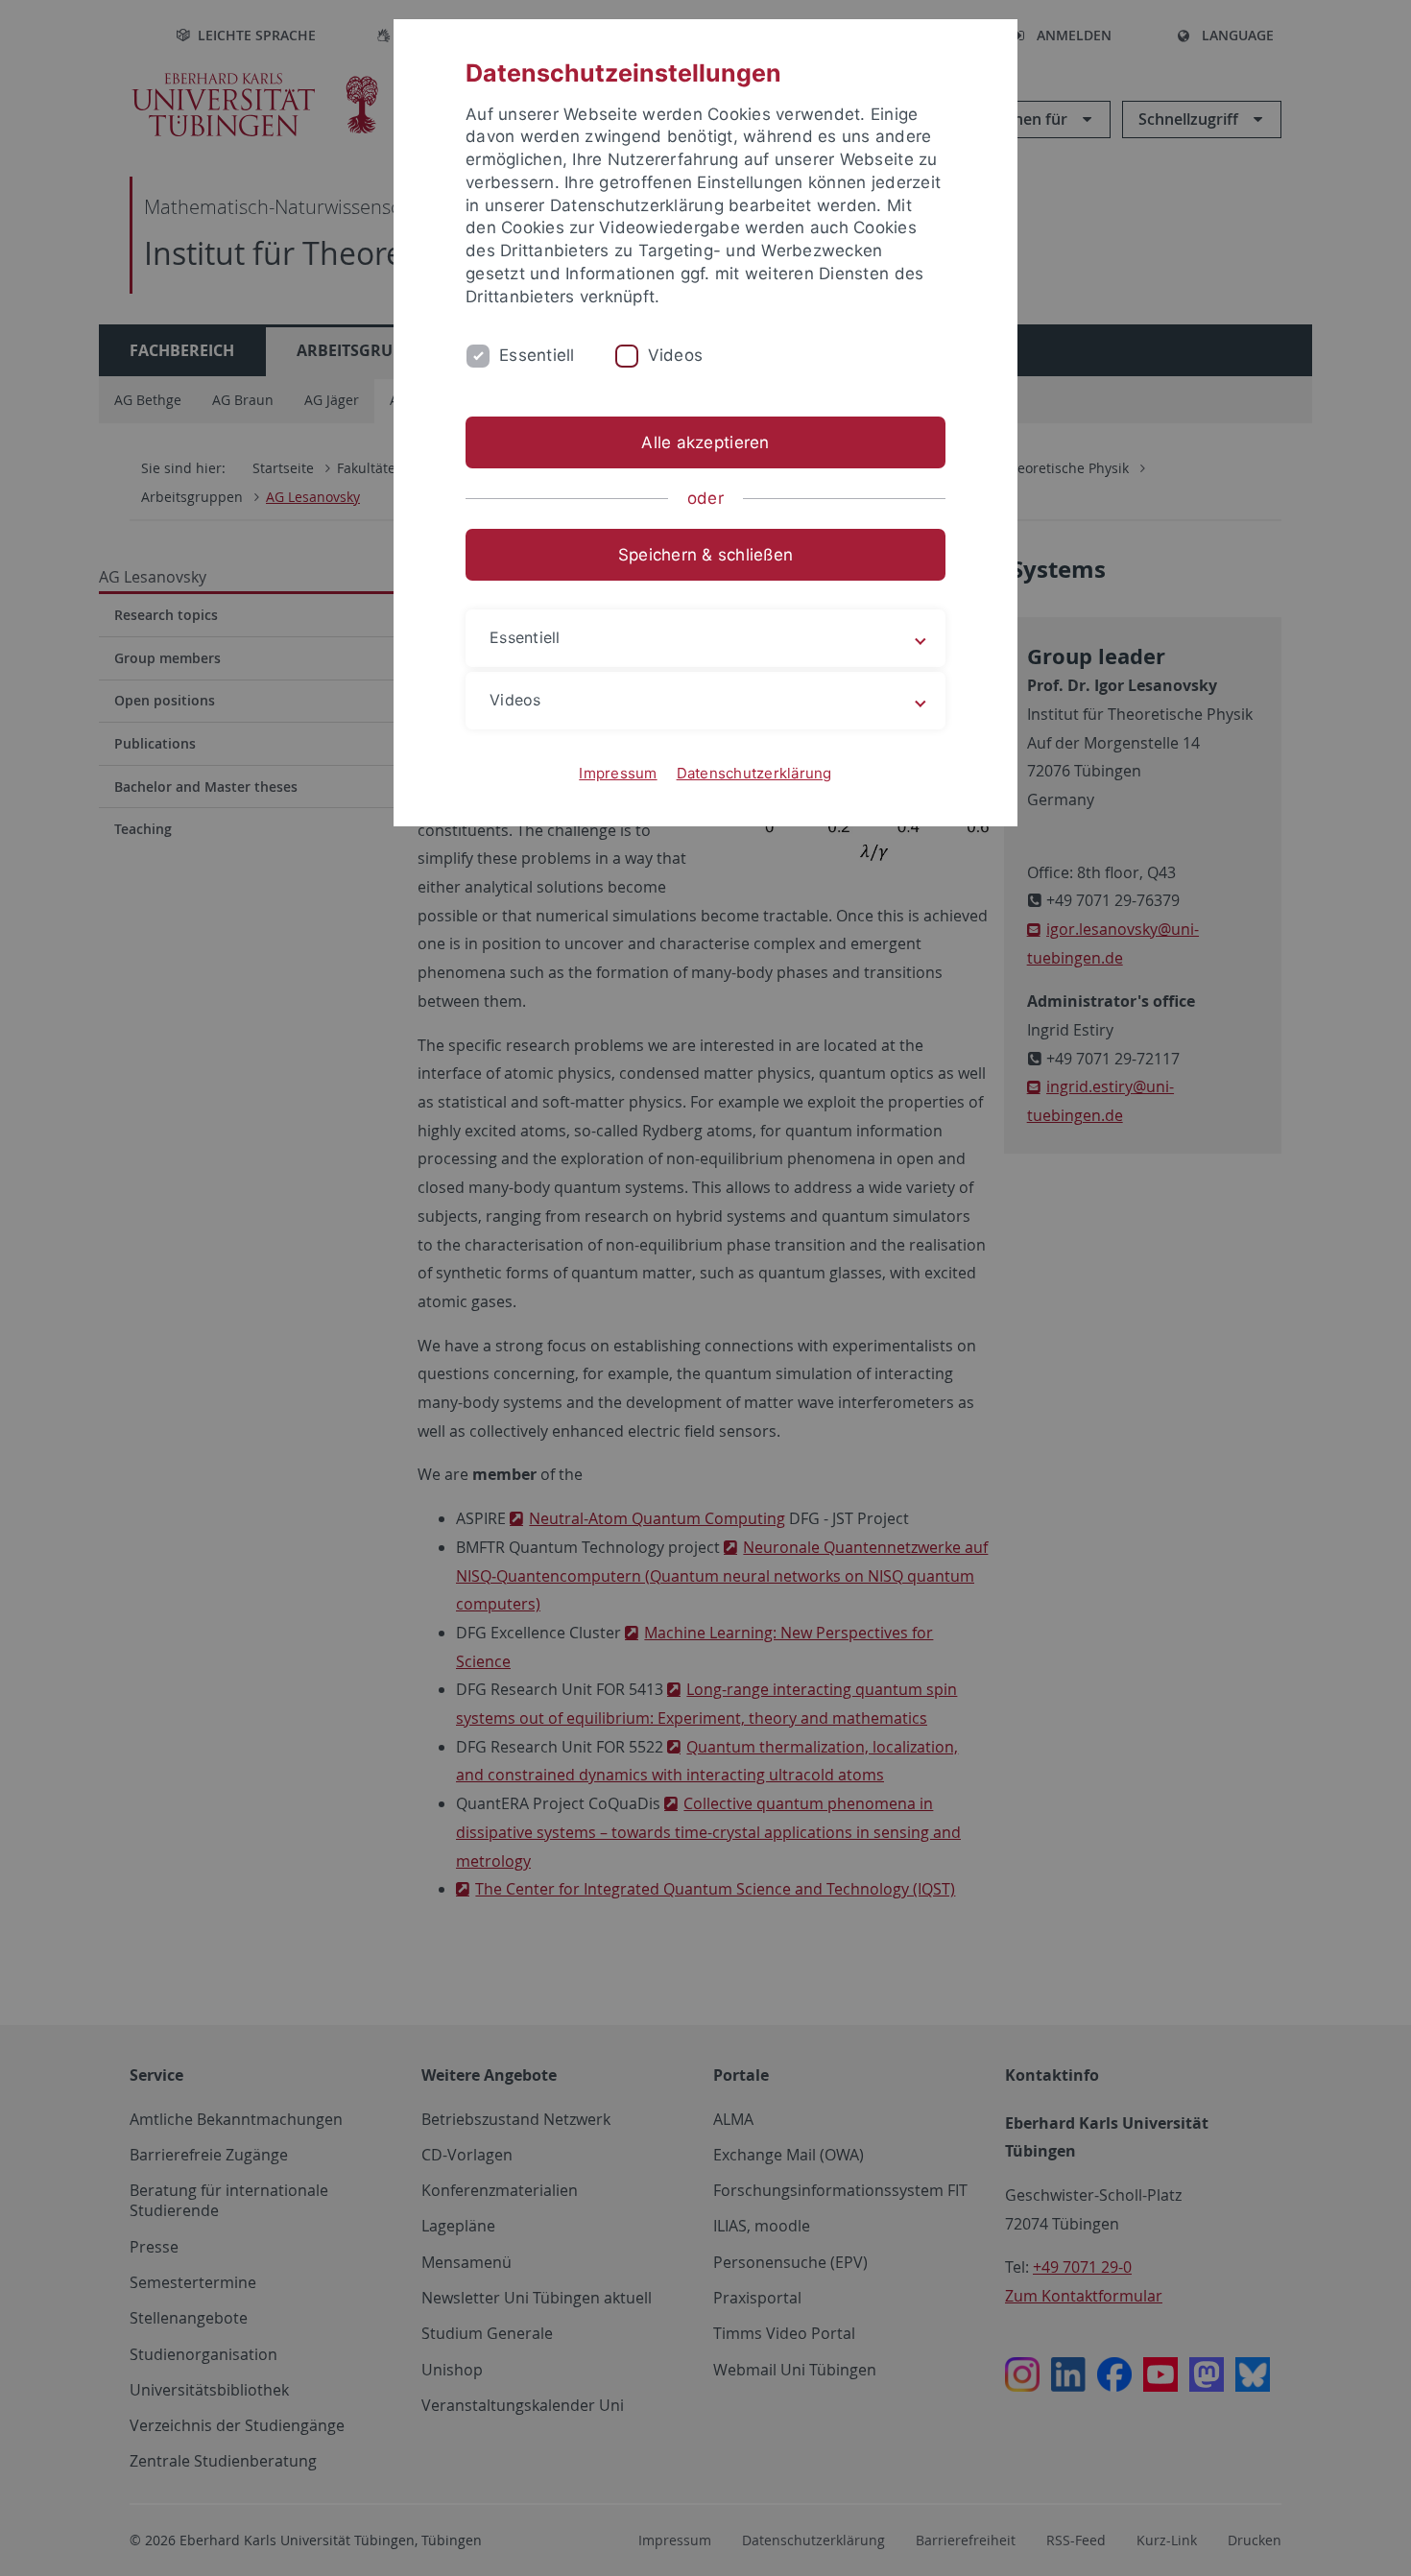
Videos (676, 355)
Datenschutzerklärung (754, 773)
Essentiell (537, 355)
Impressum (618, 773)
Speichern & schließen (705, 555)
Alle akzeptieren (705, 442)
